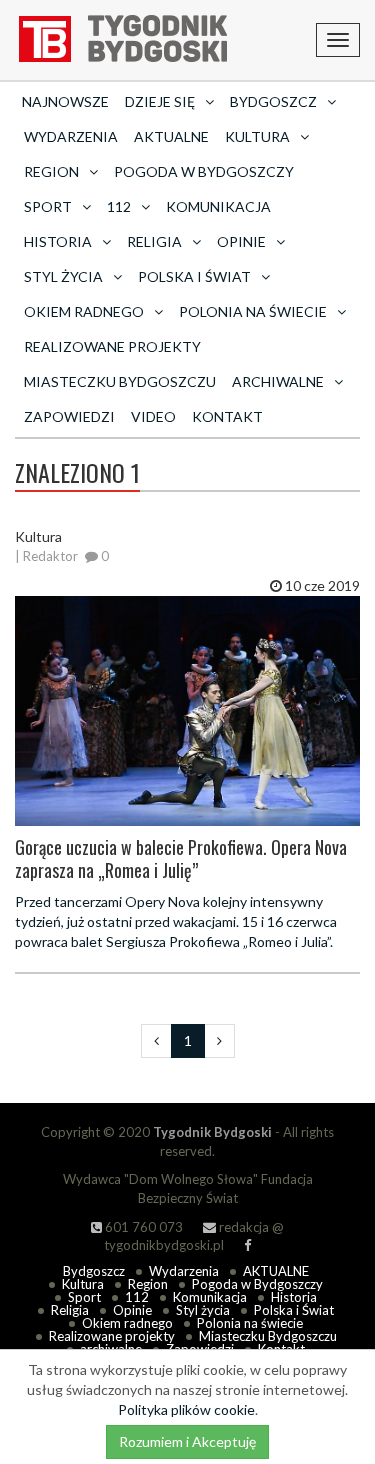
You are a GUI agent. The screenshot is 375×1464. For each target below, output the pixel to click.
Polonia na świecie (250, 1323)
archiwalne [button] (278, 381)
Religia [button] (154, 241)
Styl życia (203, 1310)
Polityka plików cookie (186, 1409)
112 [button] (119, 206)
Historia (294, 1297)
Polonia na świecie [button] (253, 311)
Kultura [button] (257, 136)
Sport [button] (48, 206)
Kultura (83, 1284)
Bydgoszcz (94, 1271)
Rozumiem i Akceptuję (187, 1441)
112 (137, 1297)
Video (153, 416)
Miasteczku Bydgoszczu (120, 381)
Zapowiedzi (69, 416)
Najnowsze (65, 101)
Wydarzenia (71, 136)
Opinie (132, 1310)
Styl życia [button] (63, 276)
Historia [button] (58, 241)
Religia (70, 1310)
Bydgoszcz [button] (273, 101)
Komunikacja (218, 206)
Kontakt (227, 416)
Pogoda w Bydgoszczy (204, 171)
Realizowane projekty (112, 346)
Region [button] (51, 171)
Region (148, 1284)
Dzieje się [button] (160, 101)
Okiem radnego (127, 1323)
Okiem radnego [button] (84, 311)
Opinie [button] (241, 241)
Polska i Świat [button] (194, 276)
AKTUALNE (171, 136)
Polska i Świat (294, 1310)
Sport (84, 1297)
